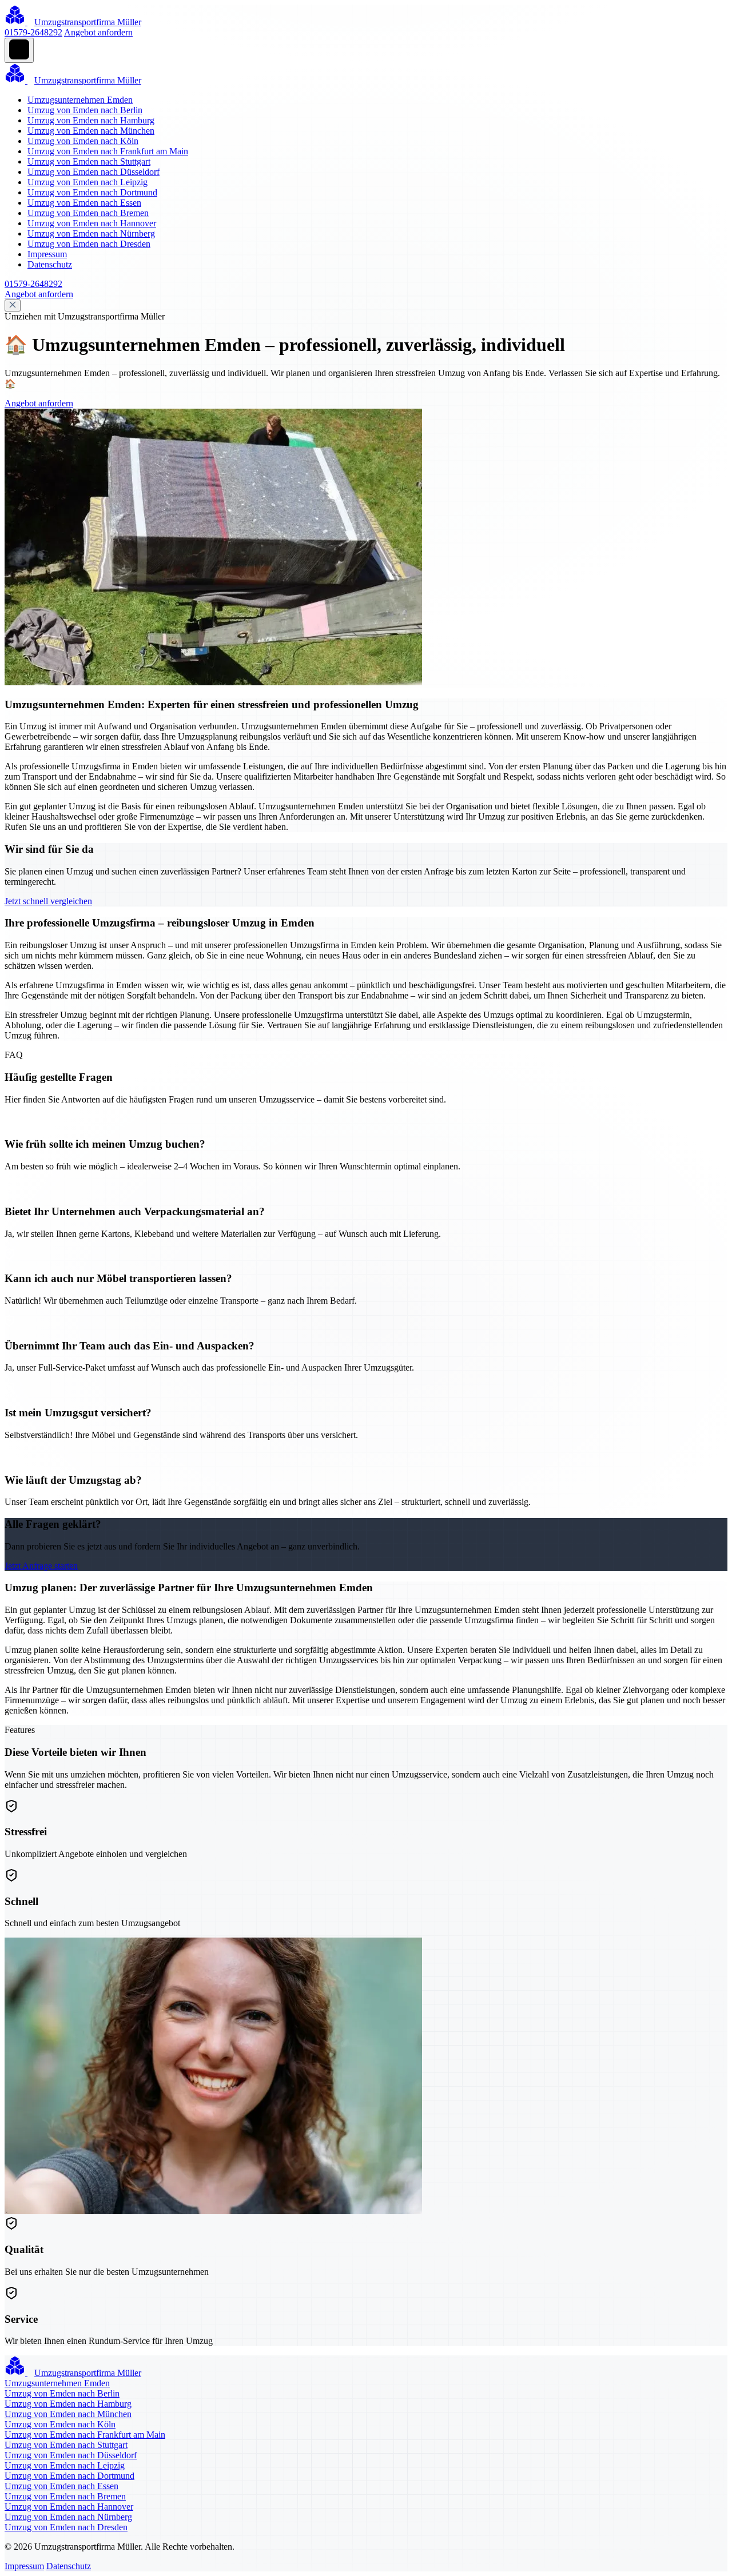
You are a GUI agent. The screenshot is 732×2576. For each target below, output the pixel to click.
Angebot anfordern (98, 32)
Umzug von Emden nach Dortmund (92, 192)
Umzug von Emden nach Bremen (88, 213)
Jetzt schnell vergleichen (48, 901)
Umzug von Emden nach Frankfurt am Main (108, 151)
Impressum (47, 254)
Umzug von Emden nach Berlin (85, 110)
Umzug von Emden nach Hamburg (91, 120)
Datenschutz (50, 264)
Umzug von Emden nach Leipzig (87, 182)
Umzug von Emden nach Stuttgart (89, 161)
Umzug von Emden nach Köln (83, 141)
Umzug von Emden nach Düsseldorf (94, 172)
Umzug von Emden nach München (91, 131)
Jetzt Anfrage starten (41, 1566)
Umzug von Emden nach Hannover (92, 223)
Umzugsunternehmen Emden (80, 100)
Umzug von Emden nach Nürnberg (91, 233)
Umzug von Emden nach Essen (84, 203)
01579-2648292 (33, 32)
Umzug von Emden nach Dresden (89, 244)
